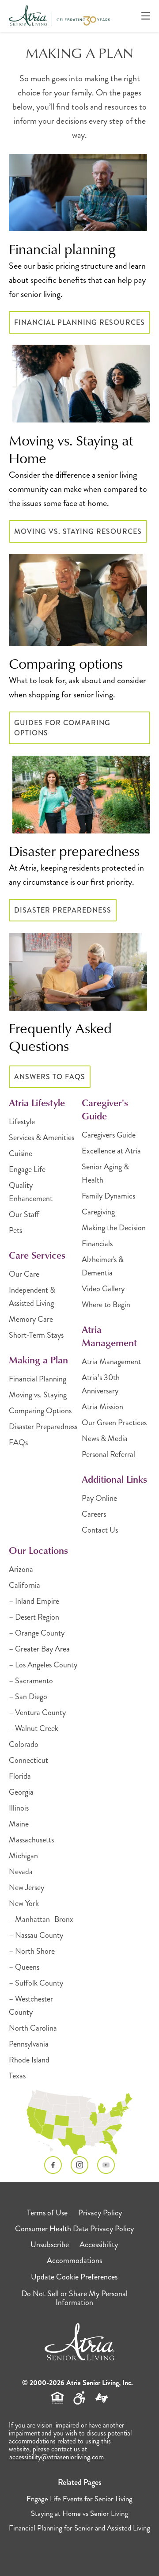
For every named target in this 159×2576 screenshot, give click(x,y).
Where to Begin (106, 1305)
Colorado (24, 1744)
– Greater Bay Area (39, 1649)
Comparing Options (40, 1411)
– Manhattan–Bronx (41, 1919)
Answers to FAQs (50, 1077)
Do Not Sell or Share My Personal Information (74, 2298)
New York (24, 1903)
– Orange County (37, 1633)
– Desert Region (34, 1617)
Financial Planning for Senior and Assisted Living (79, 2528)
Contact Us (100, 1530)
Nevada (21, 1872)
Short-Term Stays (36, 1335)
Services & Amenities (42, 1138)
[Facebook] (53, 2165)
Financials (97, 1244)
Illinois (19, 1808)
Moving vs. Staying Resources (78, 531)
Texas (17, 2076)
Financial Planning (38, 1379)
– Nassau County (36, 1935)
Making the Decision (114, 1228)
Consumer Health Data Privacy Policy (74, 2229)
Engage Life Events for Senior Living (79, 2499)
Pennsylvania (29, 2044)
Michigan (23, 1856)
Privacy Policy (100, 2213)
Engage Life (27, 1169)
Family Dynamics (108, 1196)
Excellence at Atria (111, 1151)
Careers (94, 1514)
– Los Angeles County (43, 1665)
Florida (20, 1776)
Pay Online (99, 1498)
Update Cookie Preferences (74, 2277)
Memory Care (31, 1319)
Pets (15, 1230)
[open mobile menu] (146, 16)
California (25, 1585)
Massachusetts (31, 1840)
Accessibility (99, 2245)
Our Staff (24, 1214)
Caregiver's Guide (109, 1135)
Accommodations (74, 2260)
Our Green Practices (114, 1423)
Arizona (21, 1569)
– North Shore (32, 1951)
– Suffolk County (36, 1983)
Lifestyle (22, 1122)
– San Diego (28, 1697)
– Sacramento (31, 1681)
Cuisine (21, 1153)
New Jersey (26, 1887)
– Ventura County (37, 1712)
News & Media (105, 1438)
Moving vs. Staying (38, 1395)
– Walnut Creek (34, 1728)
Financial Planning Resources (79, 322)
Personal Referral (108, 1454)
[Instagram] (79, 2165)
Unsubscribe (50, 2245)
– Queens (24, 1967)
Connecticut (28, 1760)
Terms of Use (47, 2213)
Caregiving (98, 1212)
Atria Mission (102, 1407)
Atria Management (111, 1362)
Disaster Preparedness (63, 910)
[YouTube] (106, 2165)
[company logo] (59, 16)
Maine (19, 1824)
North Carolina (33, 2028)
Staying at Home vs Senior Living (79, 2513)
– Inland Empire (34, 1601)
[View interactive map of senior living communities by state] (79, 2123)
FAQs (18, 1442)
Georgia (21, 1792)
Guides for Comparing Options (62, 728)
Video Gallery (103, 1289)
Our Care (24, 1274)
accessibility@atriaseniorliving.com (57, 2457)
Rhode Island (29, 2060)
